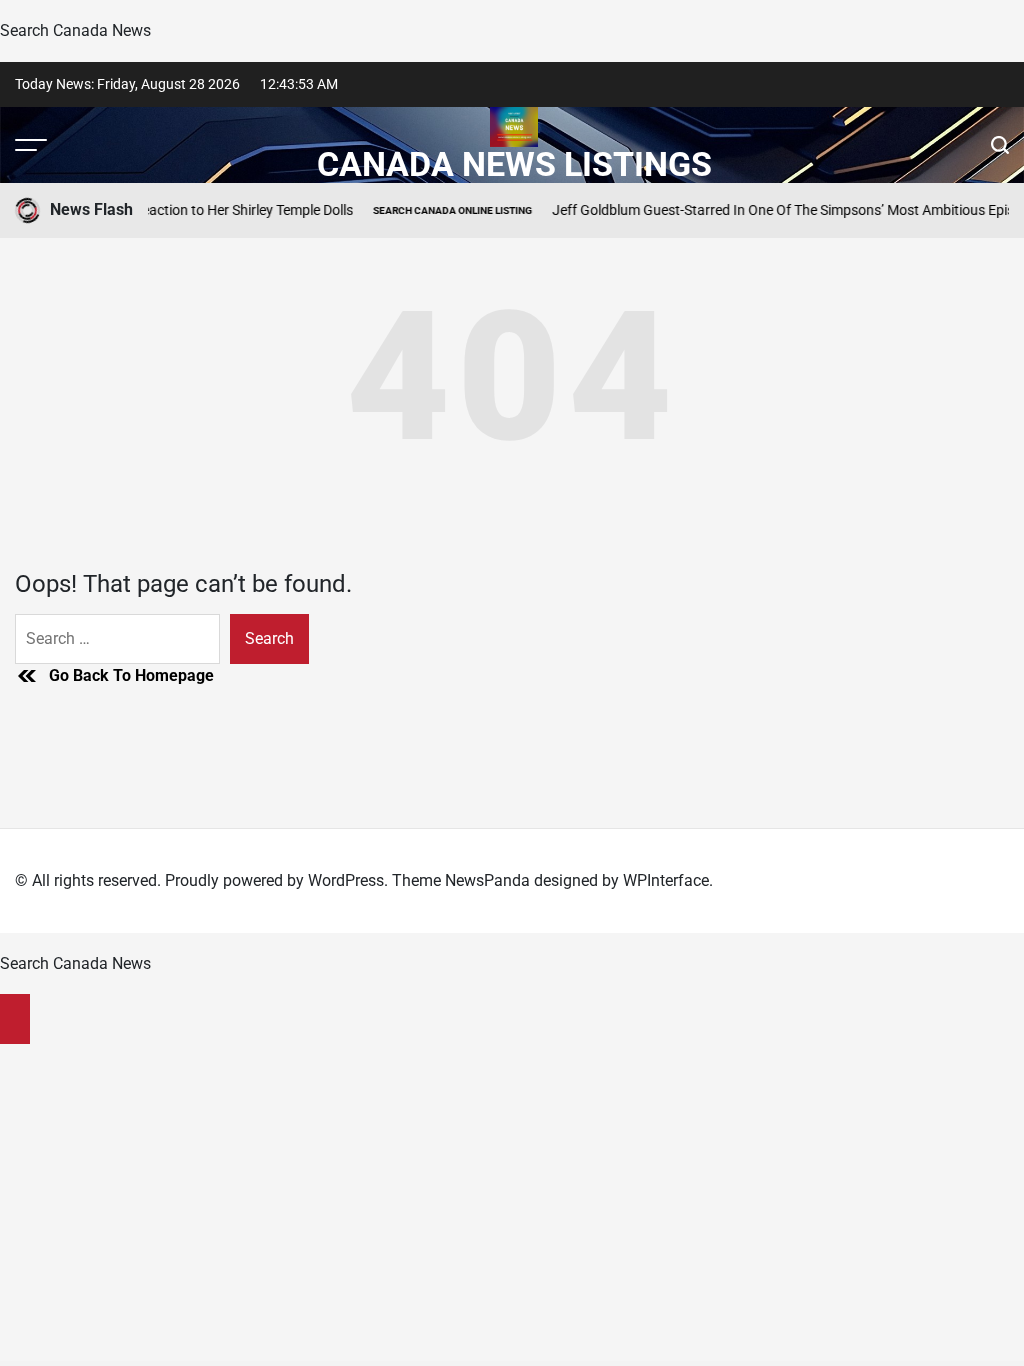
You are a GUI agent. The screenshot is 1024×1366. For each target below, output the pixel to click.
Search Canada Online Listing (439, 210)
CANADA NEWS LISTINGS (514, 164)
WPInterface (666, 880)
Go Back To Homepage (131, 675)
